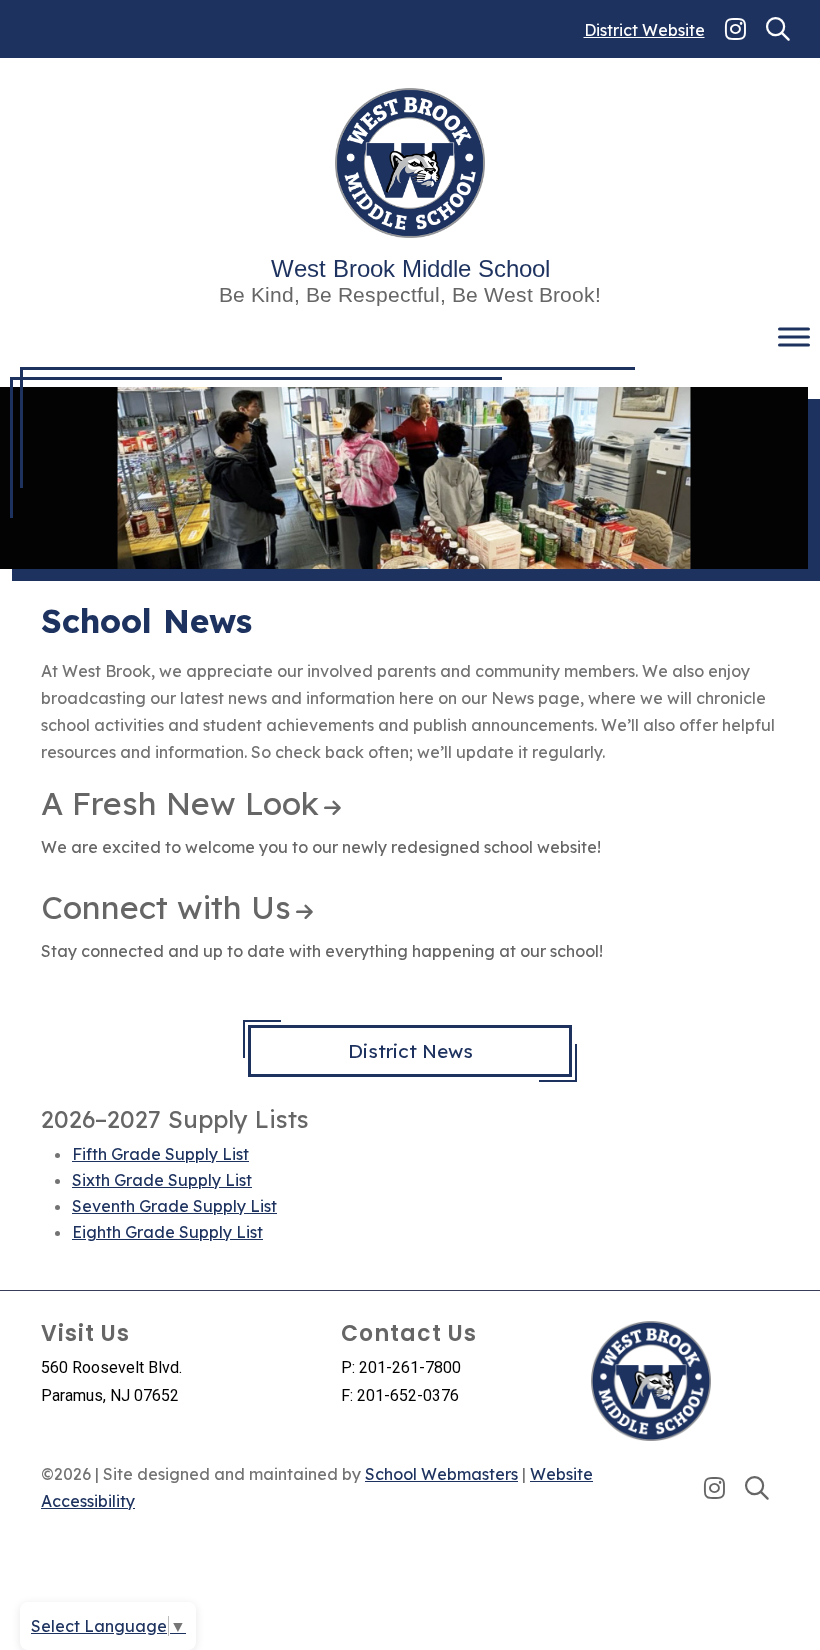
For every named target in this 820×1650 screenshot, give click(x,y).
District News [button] (410, 1051)
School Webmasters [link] (441, 1474)
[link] (735, 29)
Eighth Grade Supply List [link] (167, 1232)
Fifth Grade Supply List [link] (160, 1154)
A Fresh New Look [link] (180, 803)
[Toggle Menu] (794, 337)
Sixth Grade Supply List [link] (162, 1180)
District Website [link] (644, 30)
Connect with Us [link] (166, 907)
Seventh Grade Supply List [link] (174, 1206)
